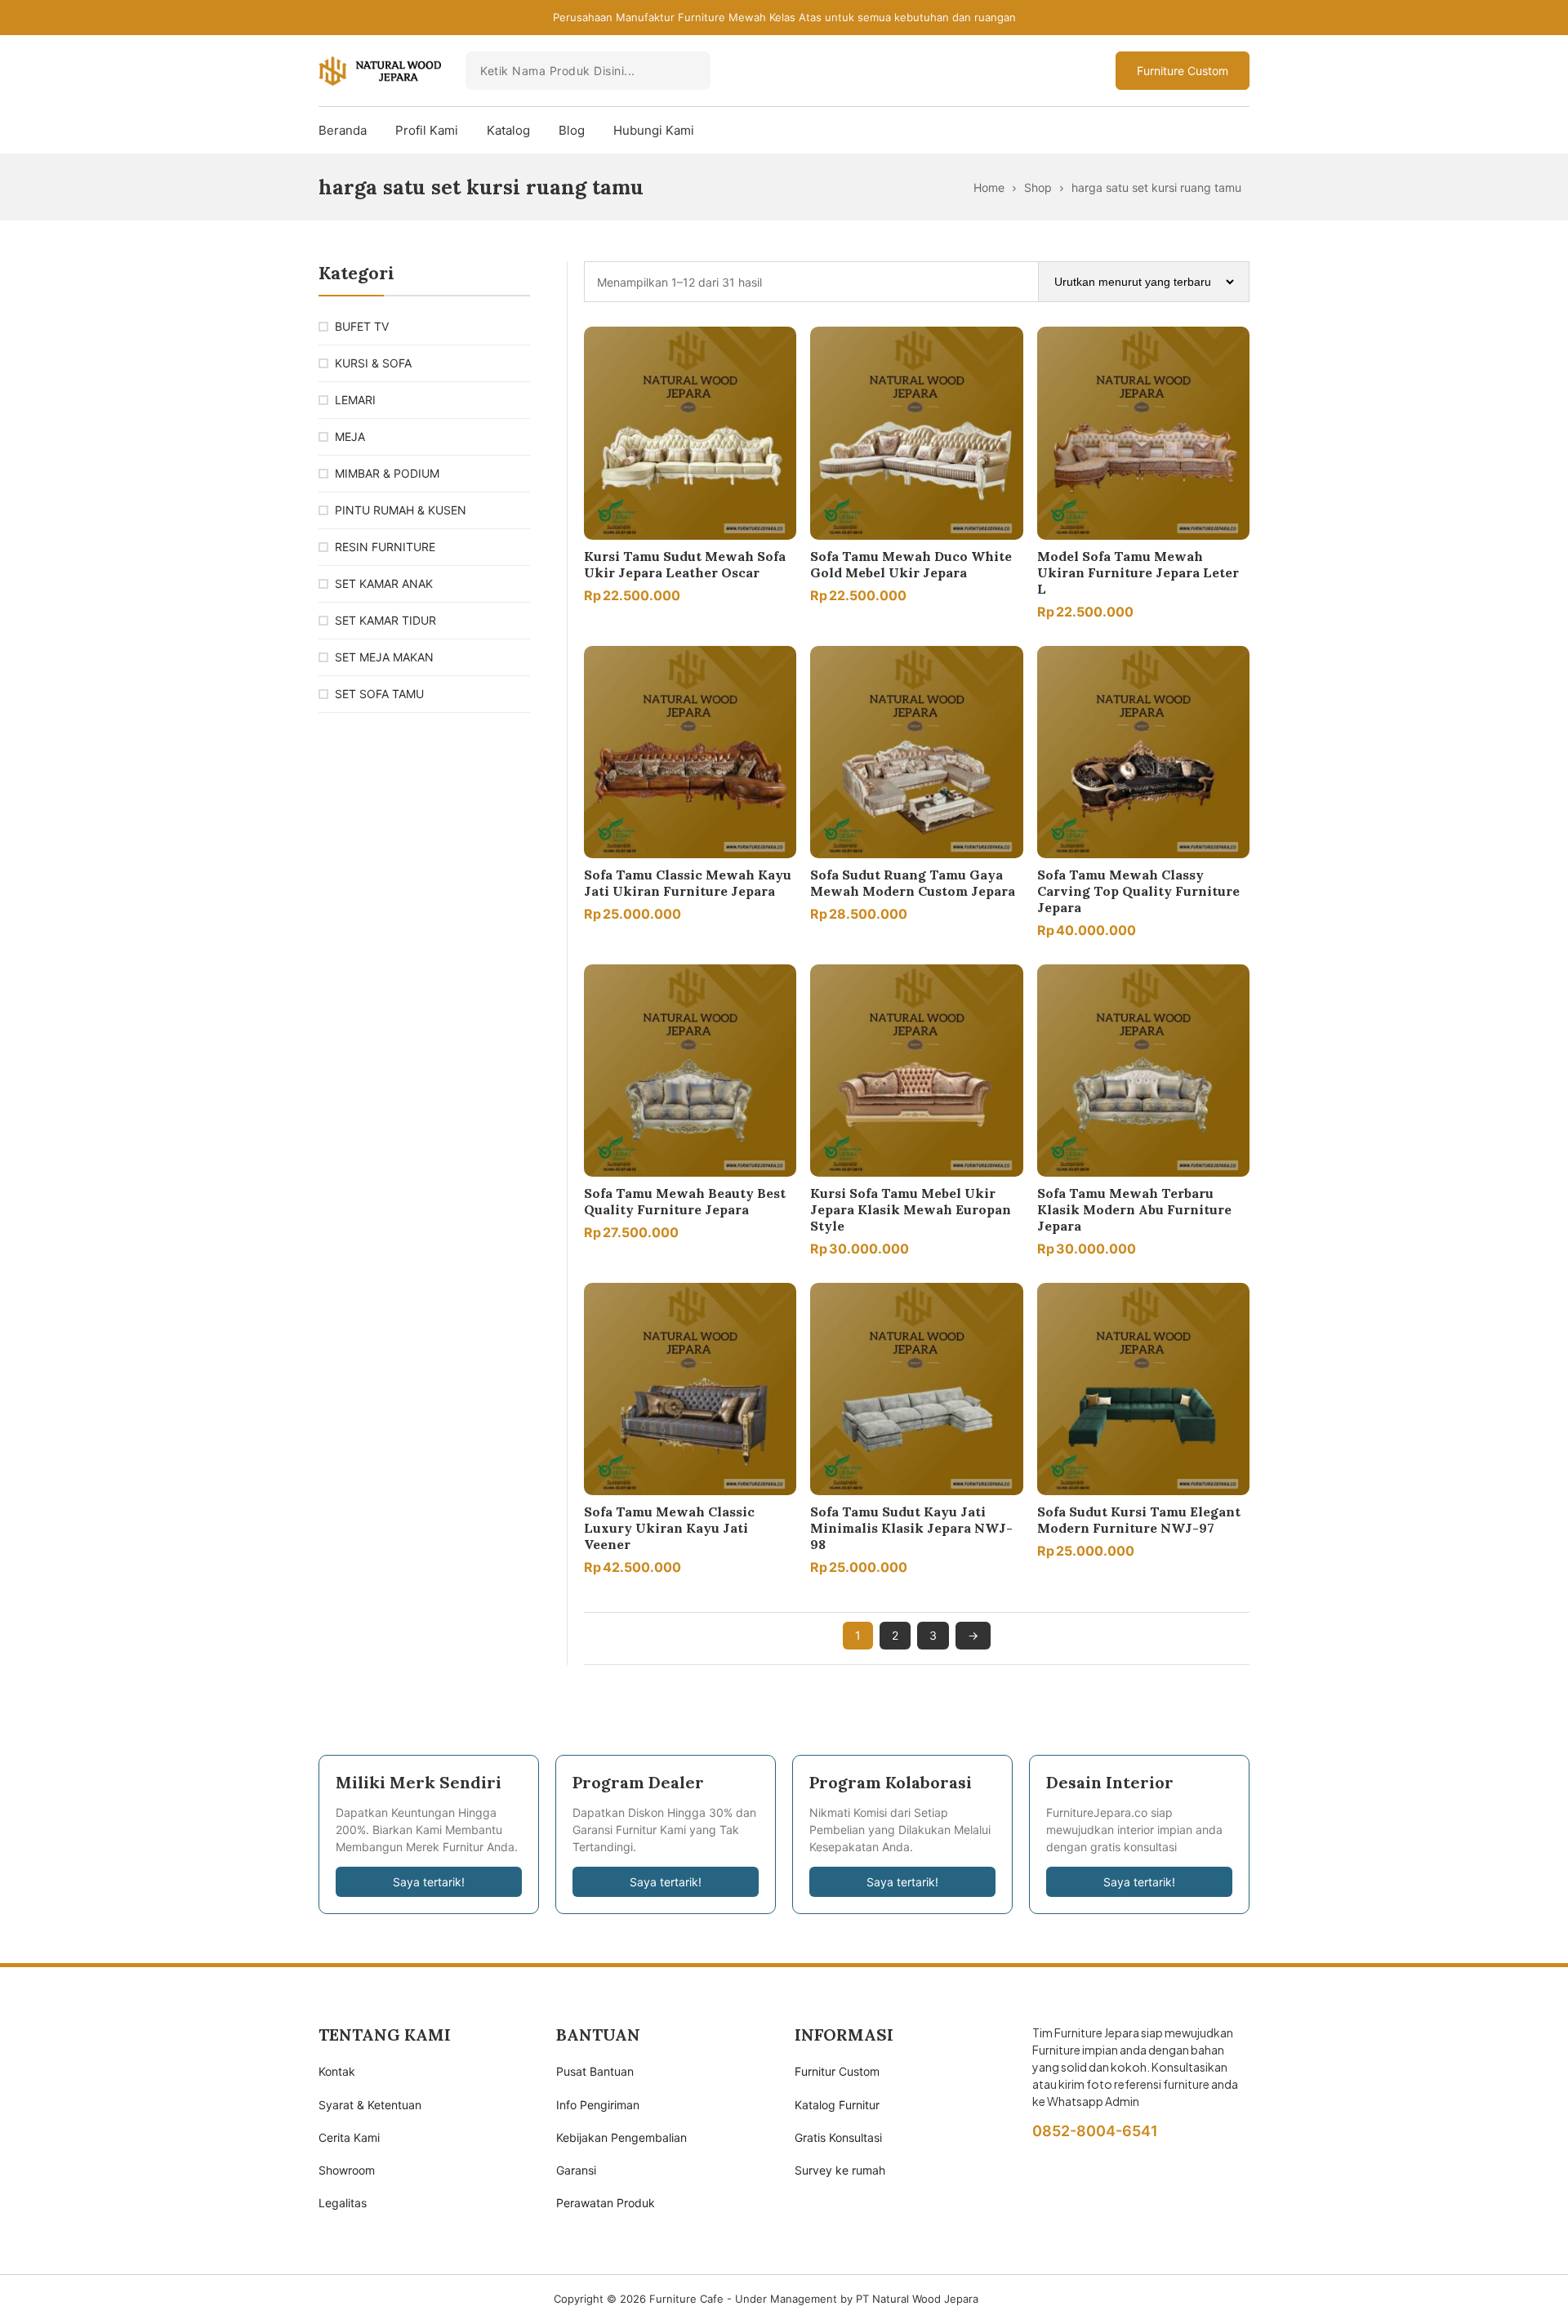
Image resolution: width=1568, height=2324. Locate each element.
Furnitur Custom (837, 2071)
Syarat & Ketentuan (370, 2105)
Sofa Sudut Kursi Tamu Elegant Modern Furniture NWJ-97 (1139, 1520)
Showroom (347, 2170)
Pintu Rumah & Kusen (401, 510)
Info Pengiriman (598, 2105)
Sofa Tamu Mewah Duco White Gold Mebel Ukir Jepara (911, 564)
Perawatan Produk (606, 2203)
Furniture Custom (1183, 71)
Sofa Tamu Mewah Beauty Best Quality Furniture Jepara (685, 1201)
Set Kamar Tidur (385, 620)
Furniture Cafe (686, 2299)
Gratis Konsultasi (838, 2137)
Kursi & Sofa (373, 363)
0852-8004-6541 (1095, 2131)
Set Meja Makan (384, 657)
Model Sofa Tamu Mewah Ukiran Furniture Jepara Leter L (1138, 572)
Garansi (576, 2170)
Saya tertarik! (429, 1882)
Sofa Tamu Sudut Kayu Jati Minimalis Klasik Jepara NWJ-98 (911, 1528)
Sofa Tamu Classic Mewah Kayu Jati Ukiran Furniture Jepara (688, 883)
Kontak (337, 2071)
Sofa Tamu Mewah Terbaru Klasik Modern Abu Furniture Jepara (1134, 1209)
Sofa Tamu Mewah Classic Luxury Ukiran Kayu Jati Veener (669, 1528)
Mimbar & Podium (387, 473)
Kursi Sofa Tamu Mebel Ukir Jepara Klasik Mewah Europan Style (911, 1209)
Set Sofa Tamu (379, 694)
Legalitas (343, 2203)
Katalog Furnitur (837, 2105)
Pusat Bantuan (595, 2071)
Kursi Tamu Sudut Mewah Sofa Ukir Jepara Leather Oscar (685, 564)
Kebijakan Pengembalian (621, 2137)
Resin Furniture (385, 547)
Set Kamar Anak (384, 583)
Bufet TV (362, 326)
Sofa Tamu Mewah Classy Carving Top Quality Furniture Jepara (1138, 891)
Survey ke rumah (840, 2170)
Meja (350, 436)
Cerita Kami (349, 2137)
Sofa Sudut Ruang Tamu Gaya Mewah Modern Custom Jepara (913, 883)
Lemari (355, 400)
